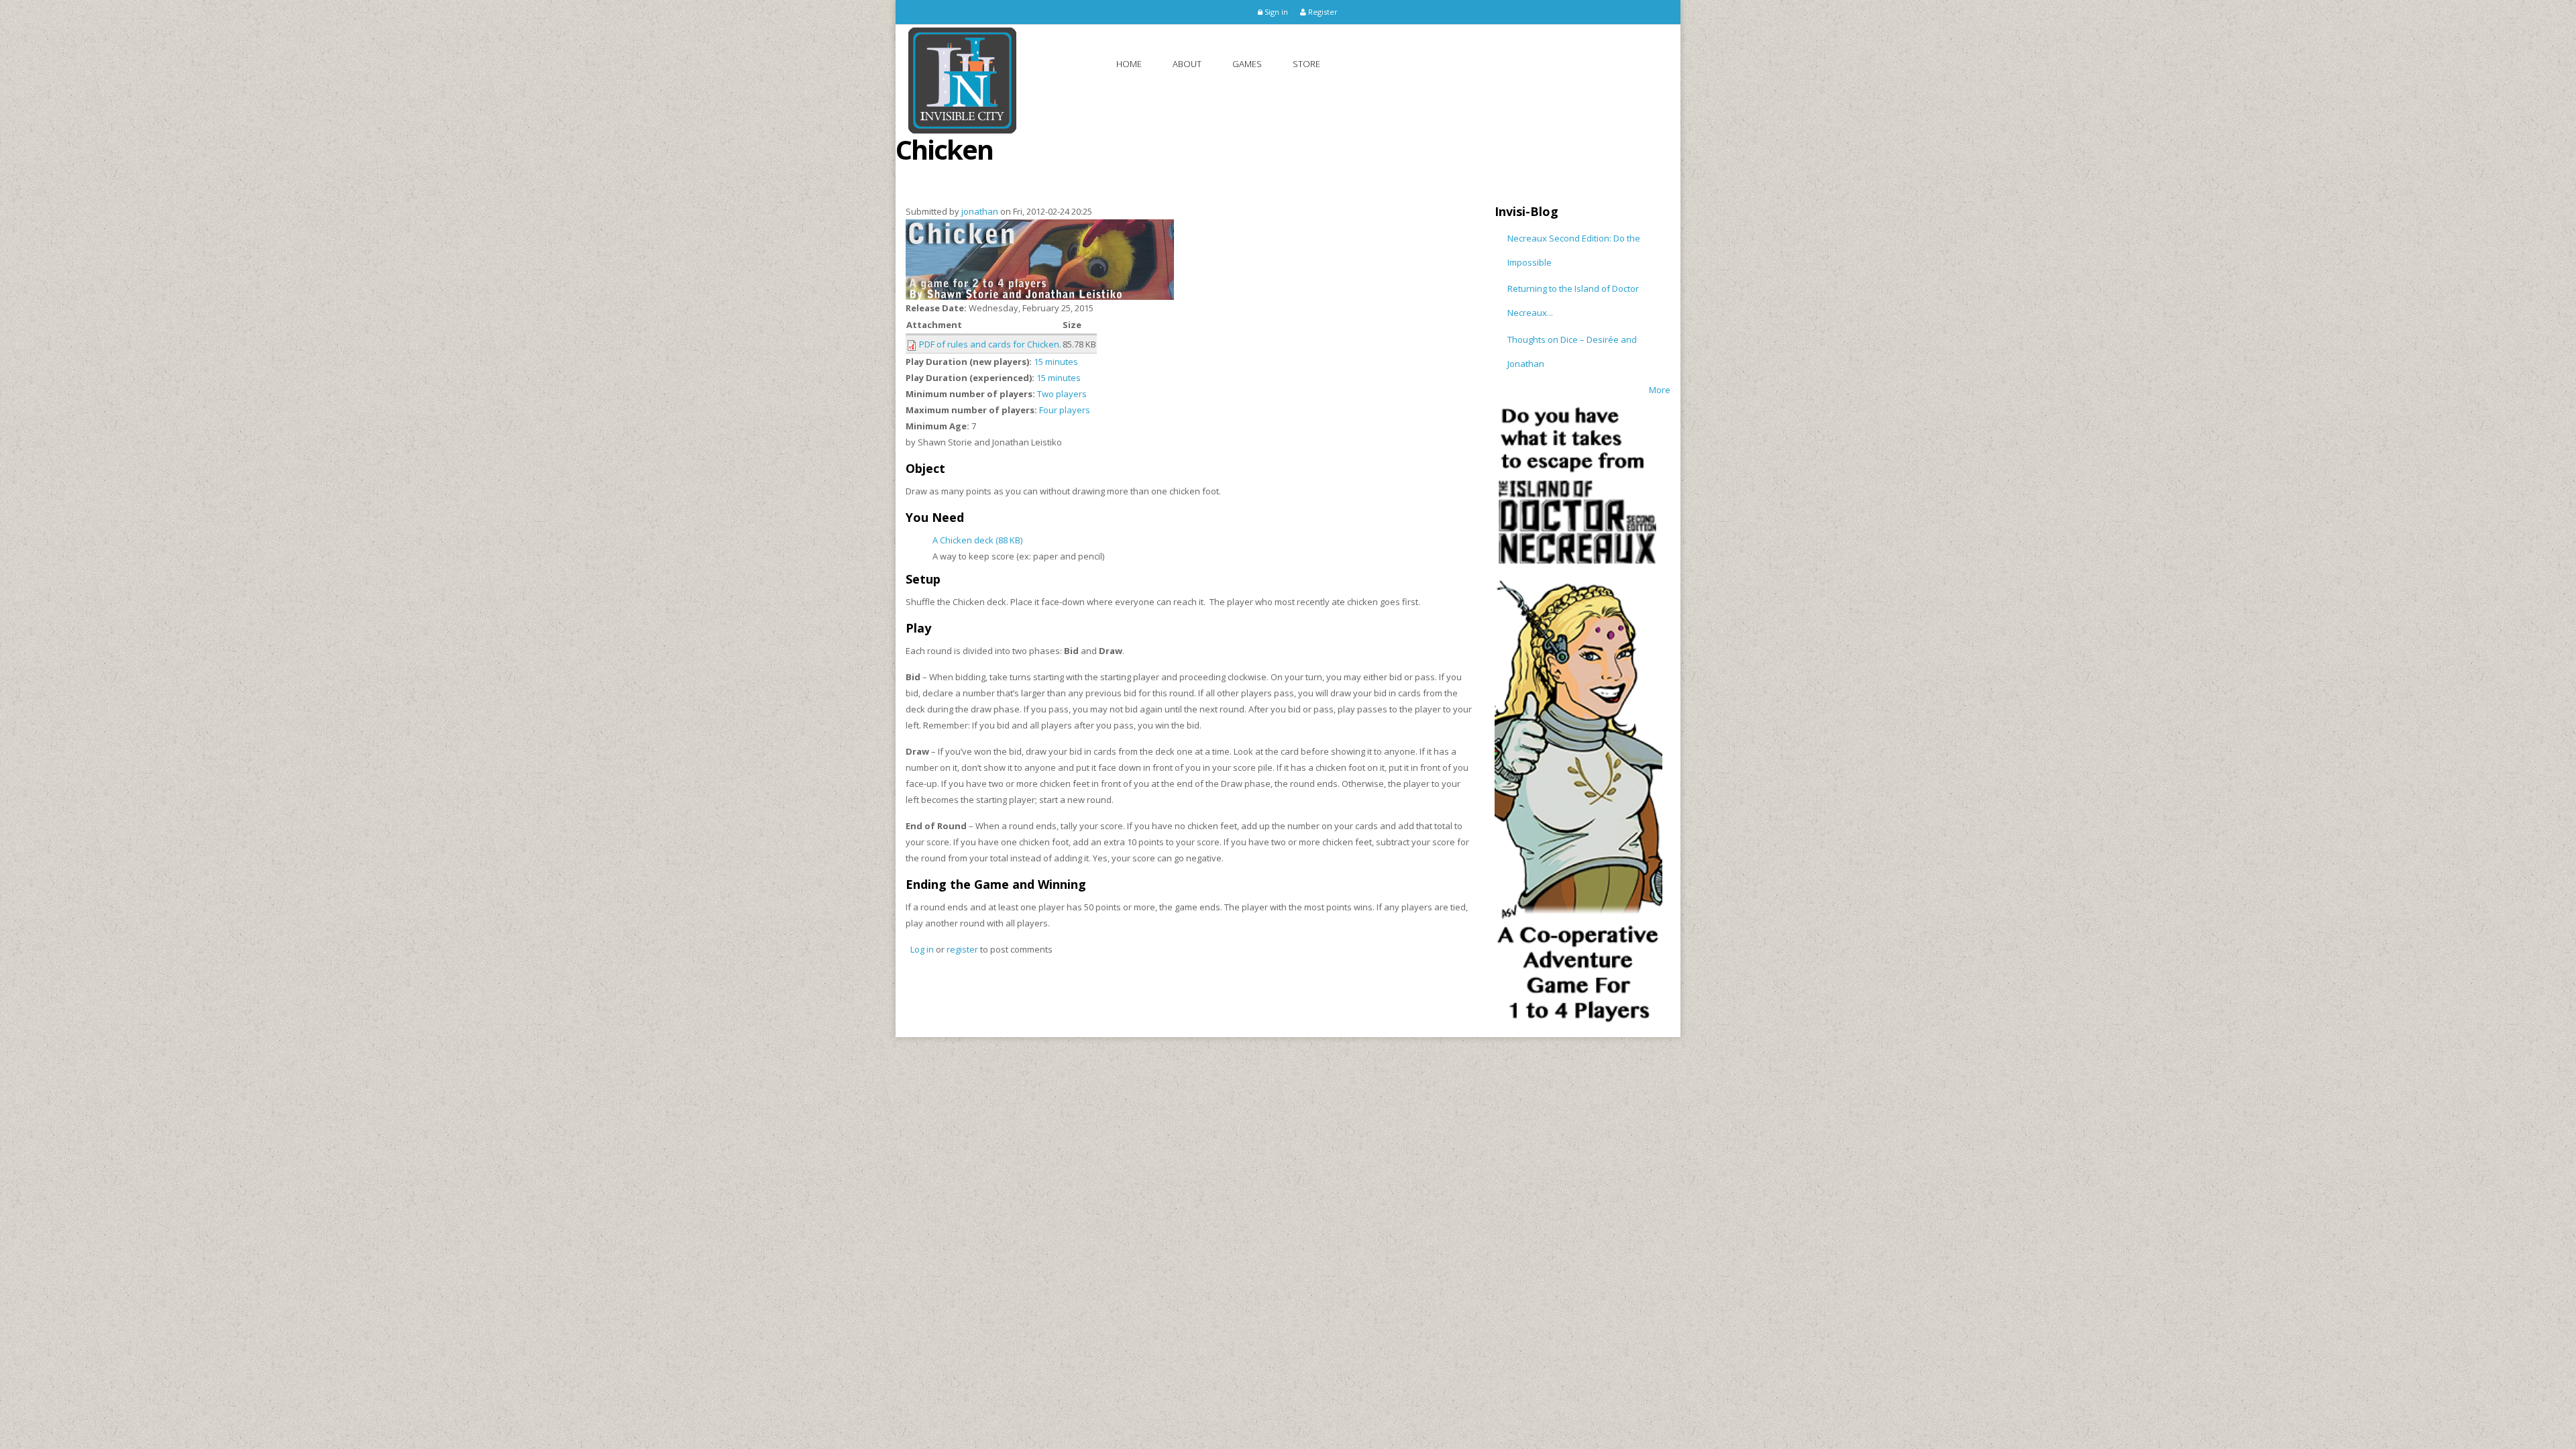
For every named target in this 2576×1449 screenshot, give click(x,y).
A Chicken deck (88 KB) (977, 540)
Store (1306, 64)
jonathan (980, 211)
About (1187, 64)
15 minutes (1056, 362)
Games (1247, 64)
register (962, 949)
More (1660, 390)
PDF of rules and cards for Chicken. (990, 344)
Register (1322, 12)
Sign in (1275, 12)
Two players (1062, 394)
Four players (1065, 410)
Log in (922, 949)
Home (1129, 64)
